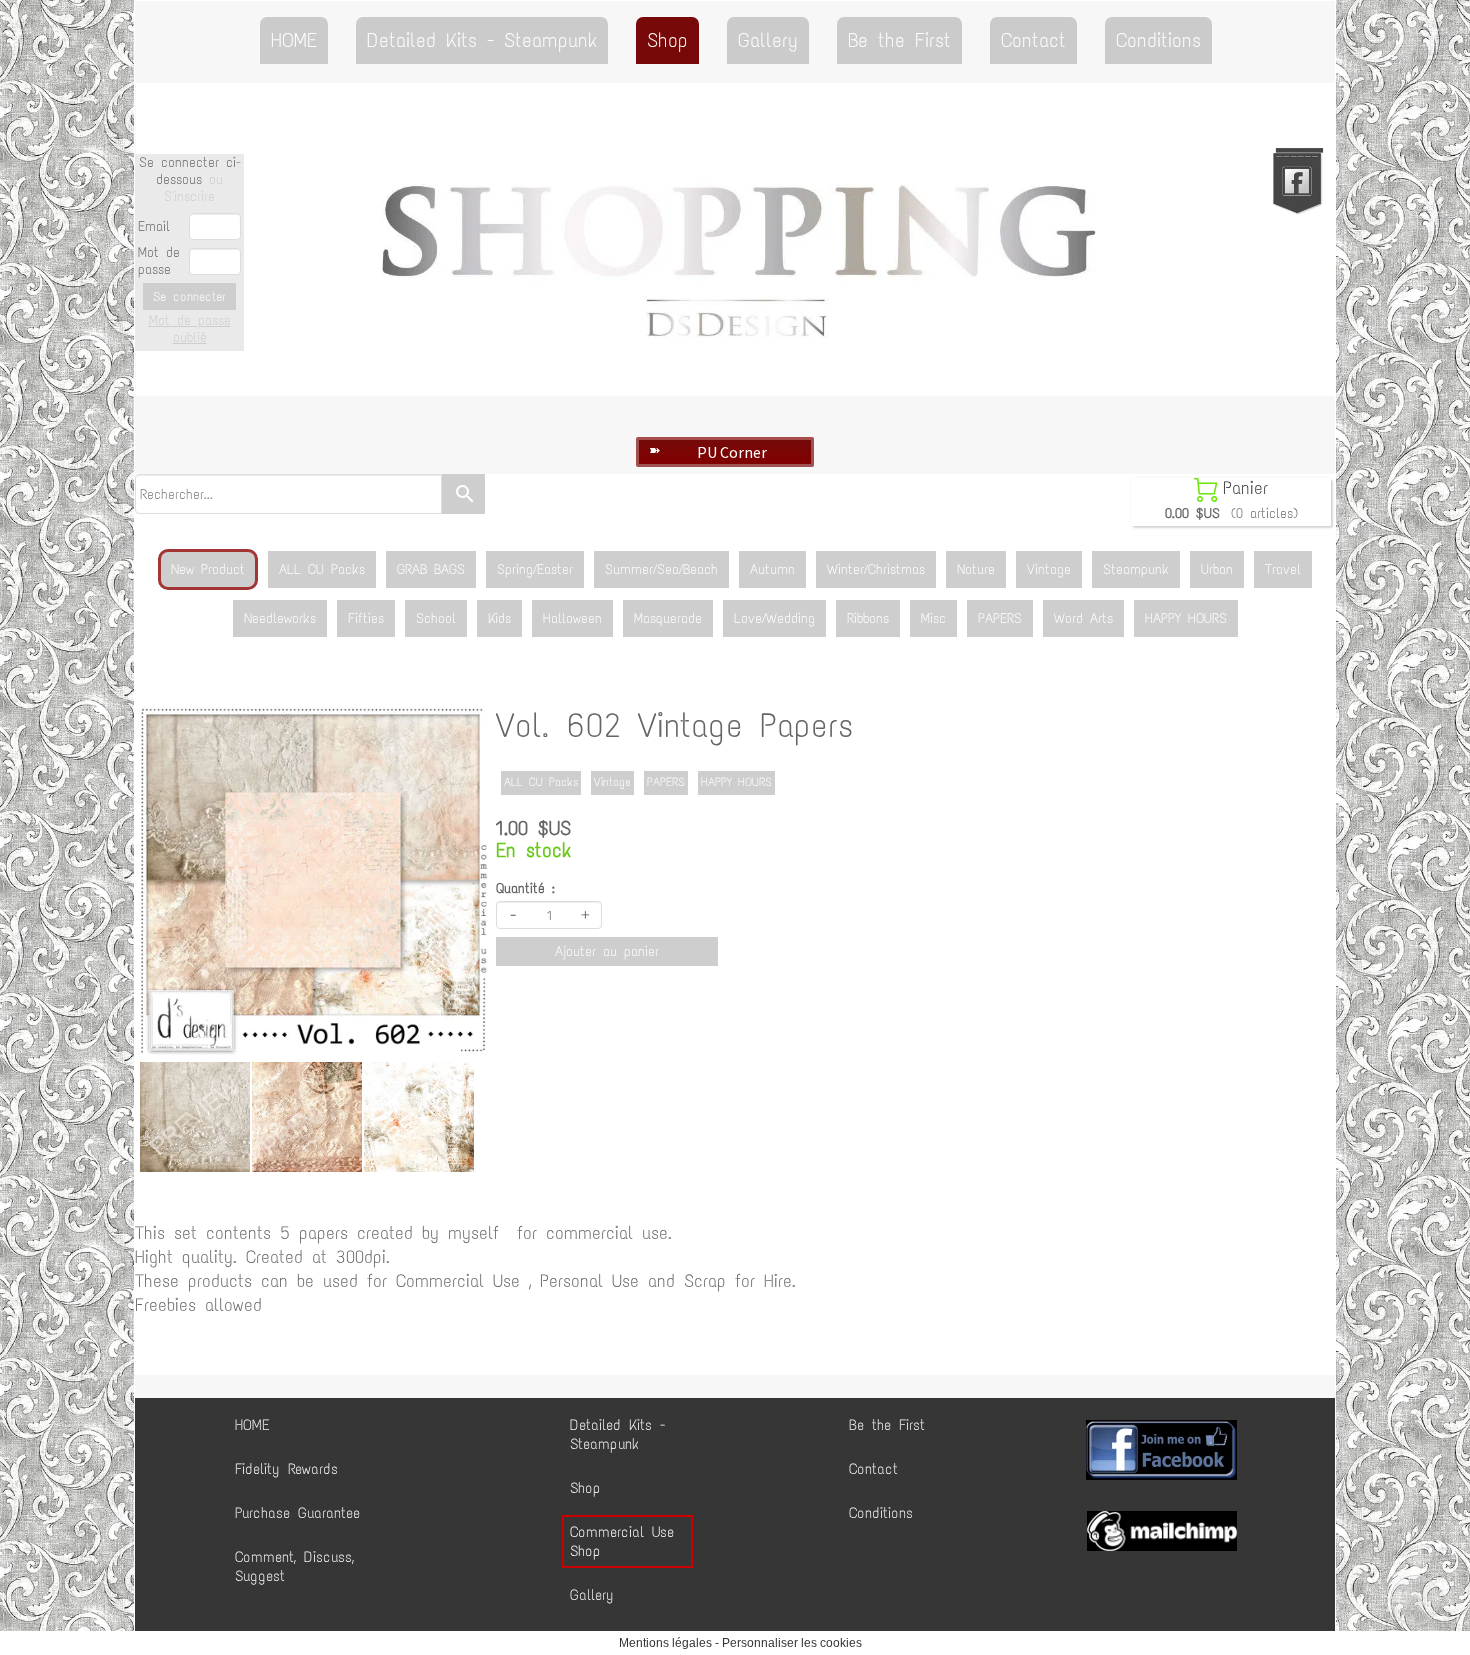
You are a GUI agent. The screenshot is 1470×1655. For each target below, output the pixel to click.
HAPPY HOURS (1186, 618)
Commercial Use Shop (622, 1541)
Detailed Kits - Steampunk (482, 40)
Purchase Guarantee (297, 1513)
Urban (1217, 569)
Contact (1033, 40)
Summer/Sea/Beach (661, 569)
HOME (294, 40)
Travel (1283, 569)
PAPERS (1000, 618)
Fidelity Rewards (286, 1469)
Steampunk (1136, 569)
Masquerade (668, 618)
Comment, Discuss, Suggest (294, 1566)
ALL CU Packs (322, 569)
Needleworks (280, 618)
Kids (499, 618)
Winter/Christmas (876, 569)
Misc (933, 618)
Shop (667, 40)
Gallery (768, 40)
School (436, 618)
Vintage (1049, 569)
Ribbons (868, 618)
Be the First (899, 40)
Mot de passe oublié (190, 329)
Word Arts (1083, 618)
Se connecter (189, 296)
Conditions (1158, 40)
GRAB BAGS (431, 569)
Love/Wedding (774, 618)
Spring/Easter (535, 569)
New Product (208, 569)
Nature (976, 569)
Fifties (366, 618)
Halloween (572, 618)
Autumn (772, 569)
